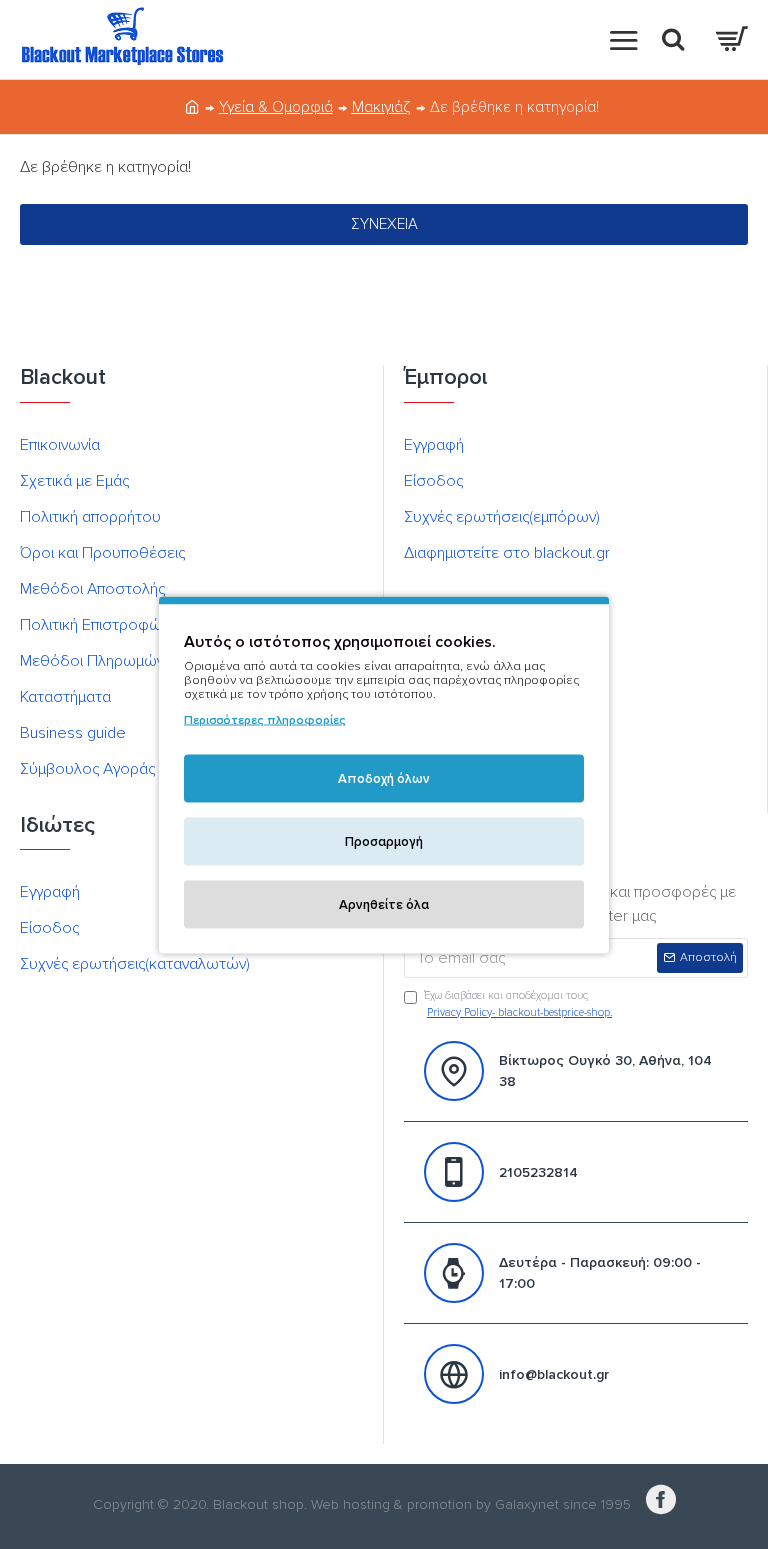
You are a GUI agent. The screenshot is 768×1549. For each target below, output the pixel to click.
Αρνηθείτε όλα (384, 904)
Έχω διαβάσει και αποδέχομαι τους (518, 1004)
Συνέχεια (384, 224)
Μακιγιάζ (381, 107)
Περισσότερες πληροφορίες (265, 719)
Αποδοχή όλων (384, 778)
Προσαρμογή (384, 841)
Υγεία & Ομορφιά (276, 107)
